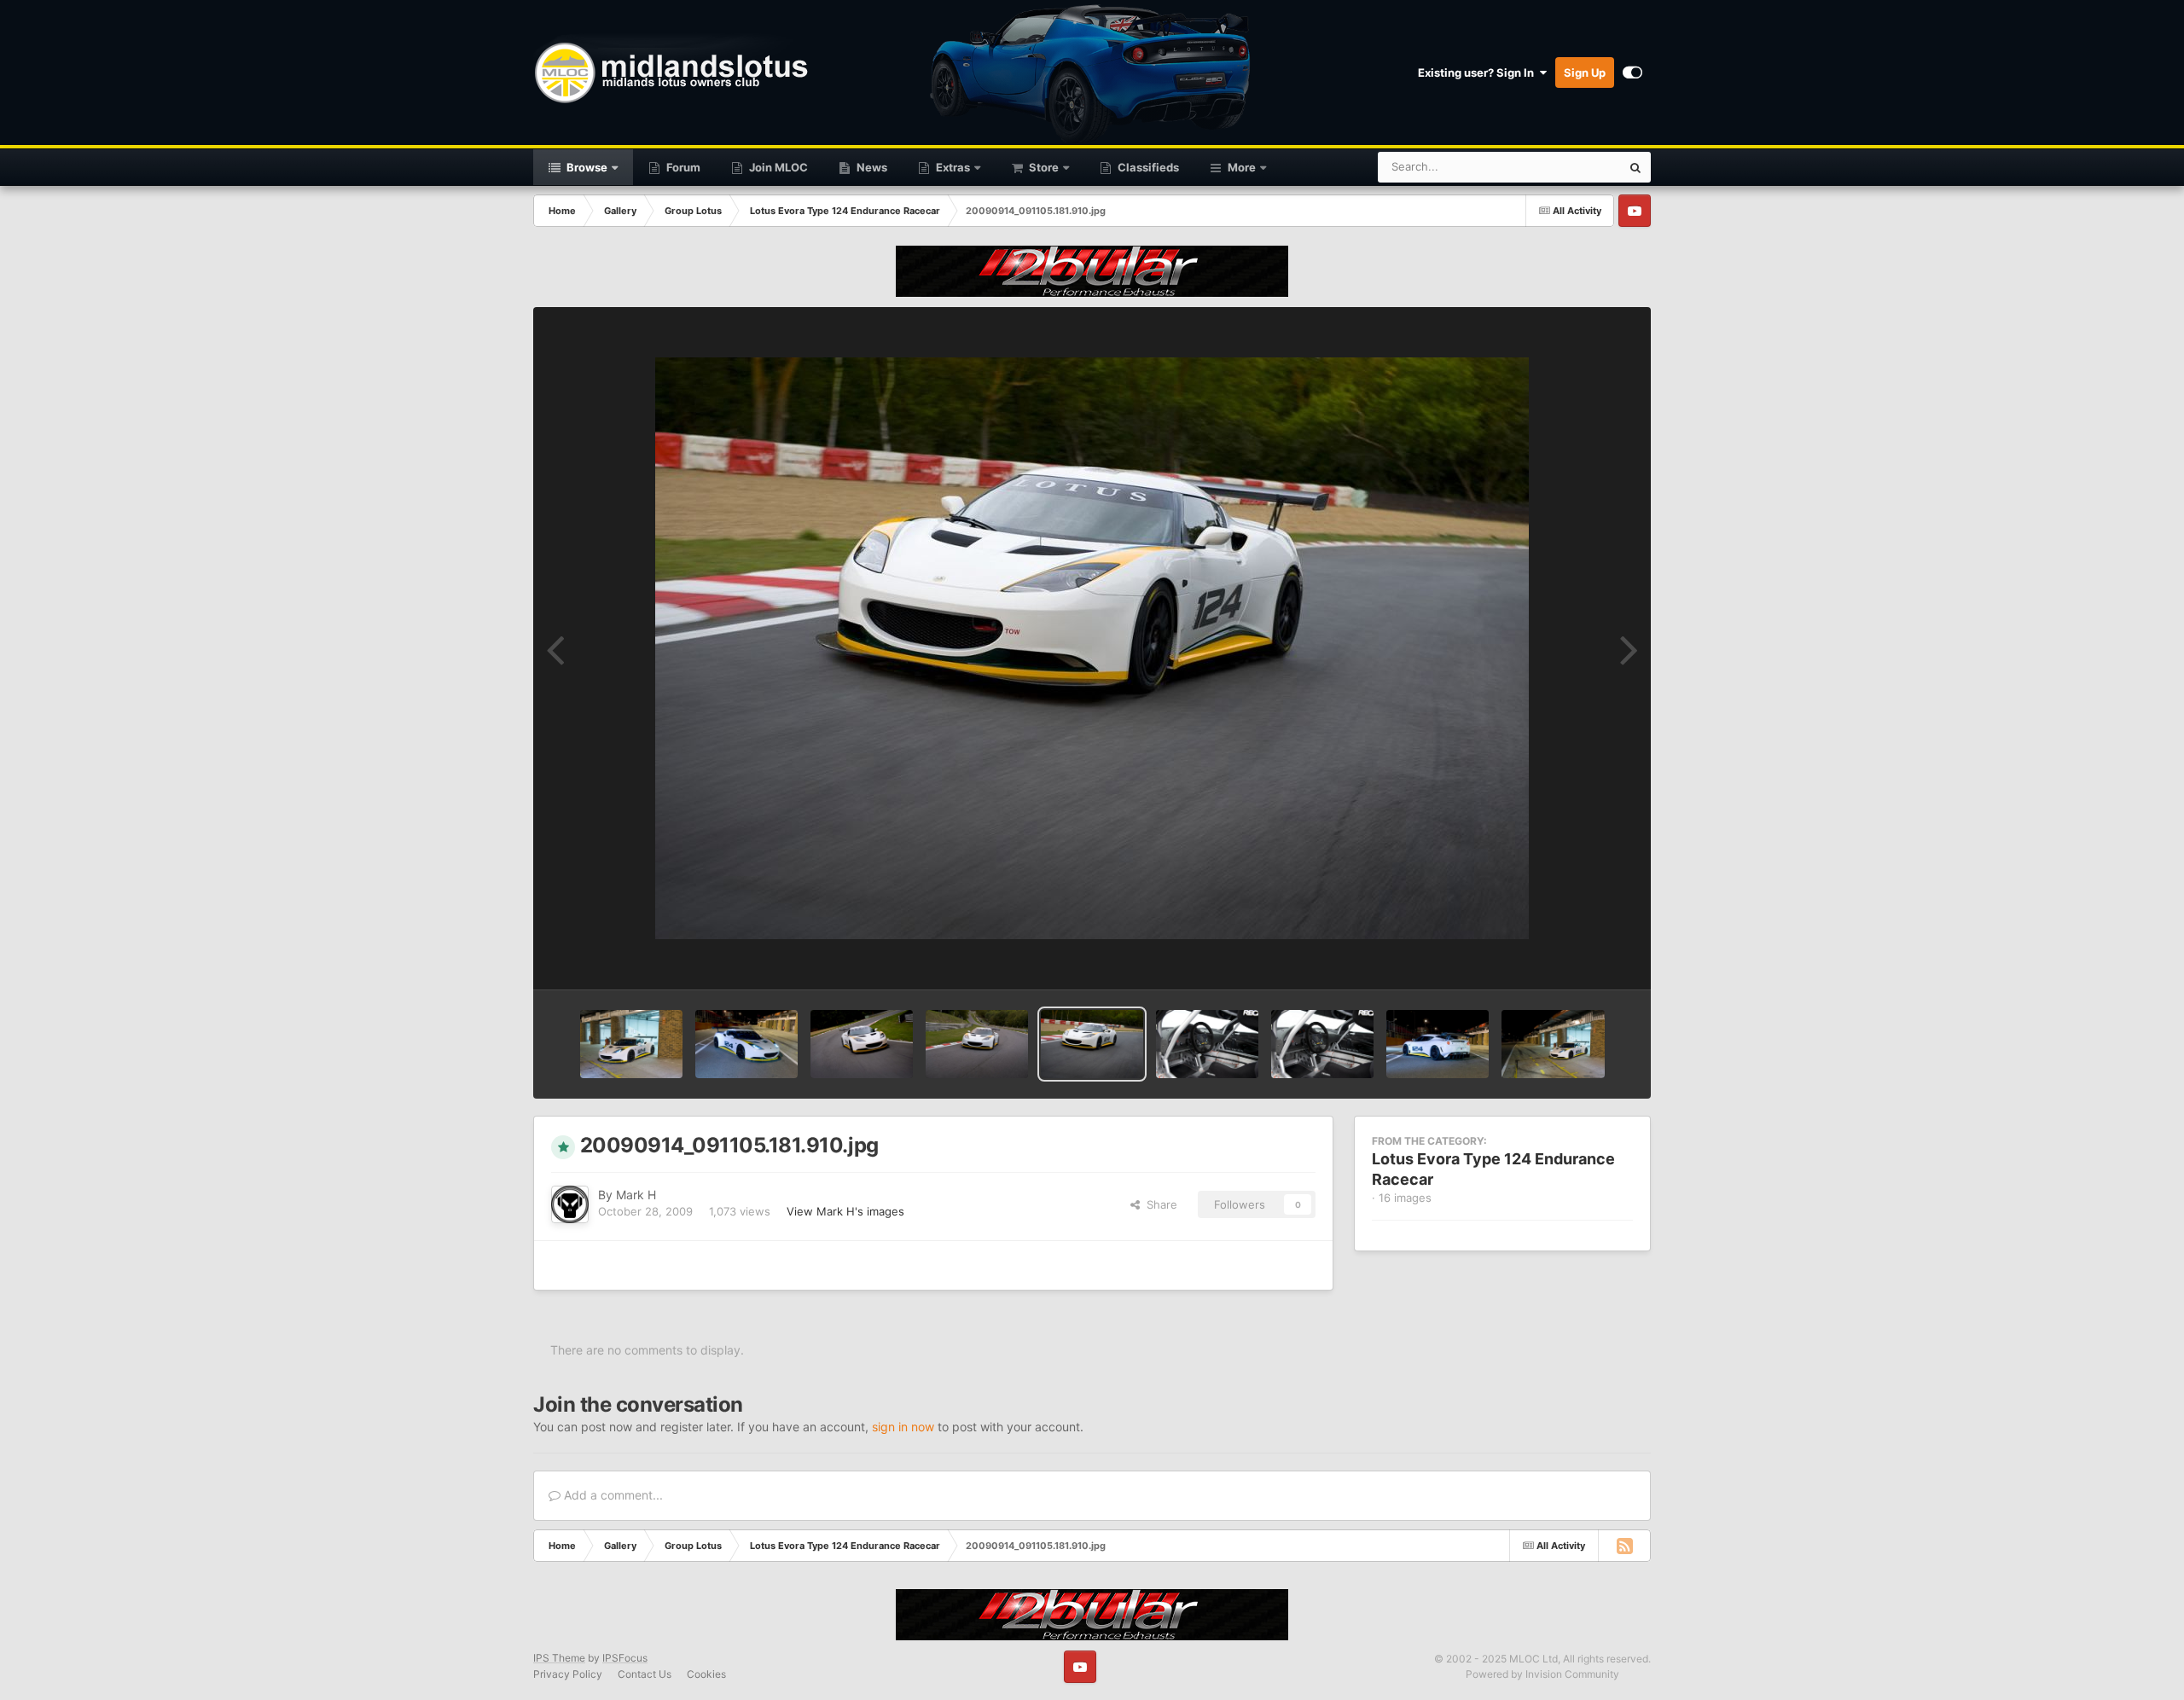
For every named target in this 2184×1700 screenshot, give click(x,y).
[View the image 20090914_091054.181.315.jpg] (1207, 1044)
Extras (952, 167)
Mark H (636, 1195)
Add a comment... (612, 1495)
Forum (682, 167)
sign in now (903, 1427)
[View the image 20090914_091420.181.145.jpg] (631, 1044)
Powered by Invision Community (1542, 1674)
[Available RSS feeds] (1624, 1546)
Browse (586, 167)
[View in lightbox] (1092, 648)
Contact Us (645, 1674)
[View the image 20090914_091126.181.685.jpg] (977, 1044)
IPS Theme (559, 1658)
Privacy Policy (568, 1674)
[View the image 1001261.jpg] (1553, 1044)
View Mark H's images (845, 1211)
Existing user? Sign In (1478, 73)
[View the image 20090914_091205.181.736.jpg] (862, 1044)
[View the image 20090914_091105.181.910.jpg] (1092, 1044)
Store (1043, 167)
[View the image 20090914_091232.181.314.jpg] (746, 1044)
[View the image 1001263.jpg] (1322, 1044)
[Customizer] (1632, 73)
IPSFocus (625, 1658)
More (1242, 167)
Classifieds (1147, 167)
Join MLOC (777, 167)
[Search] (1635, 167)
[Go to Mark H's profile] (570, 1204)
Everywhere (1568, 167)
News (871, 167)
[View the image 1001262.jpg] (1438, 1044)
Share (1159, 1204)
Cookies (706, 1674)
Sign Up (1585, 73)
